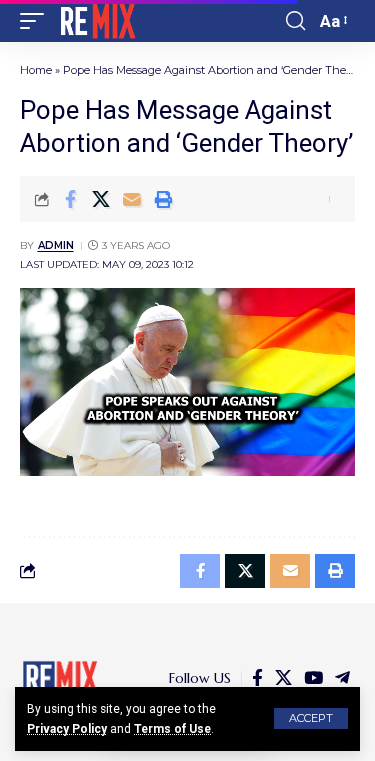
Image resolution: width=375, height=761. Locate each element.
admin (56, 245)
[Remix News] (96, 21)
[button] (311, 718)
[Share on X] (101, 199)
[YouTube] (313, 678)
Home (36, 70)
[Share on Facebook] (70, 199)
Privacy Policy (67, 729)
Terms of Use (172, 729)
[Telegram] (342, 678)
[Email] (132, 199)
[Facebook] (257, 678)
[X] (283, 678)
